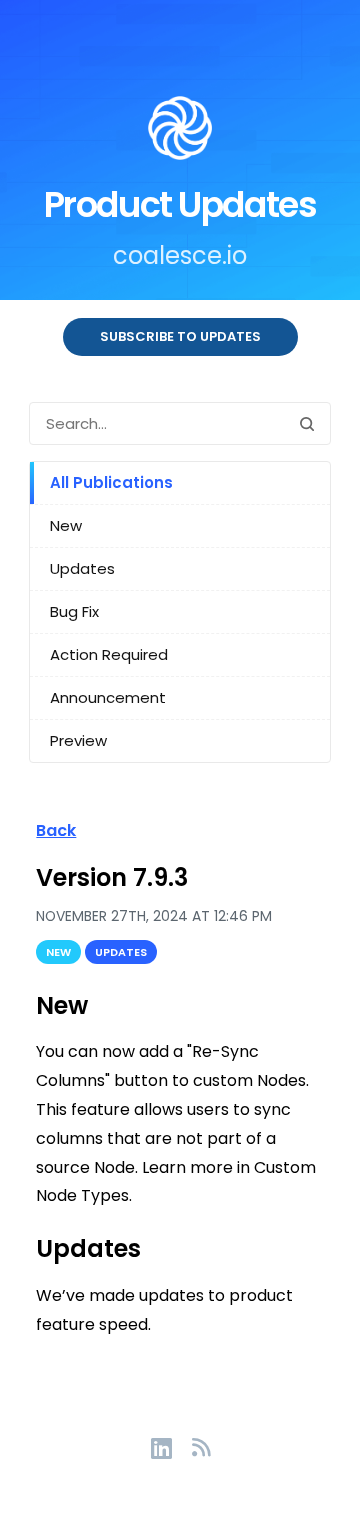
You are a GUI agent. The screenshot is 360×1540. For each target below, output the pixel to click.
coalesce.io (180, 255)
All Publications (111, 482)
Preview (78, 740)
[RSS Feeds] (201, 1446)
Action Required (109, 654)
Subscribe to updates (180, 336)
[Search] (307, 423)
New (66, 525)
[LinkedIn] (171, 1446)
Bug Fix (74, 611)
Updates (82, 568)
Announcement (108, 697)
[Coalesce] (180, 132)
